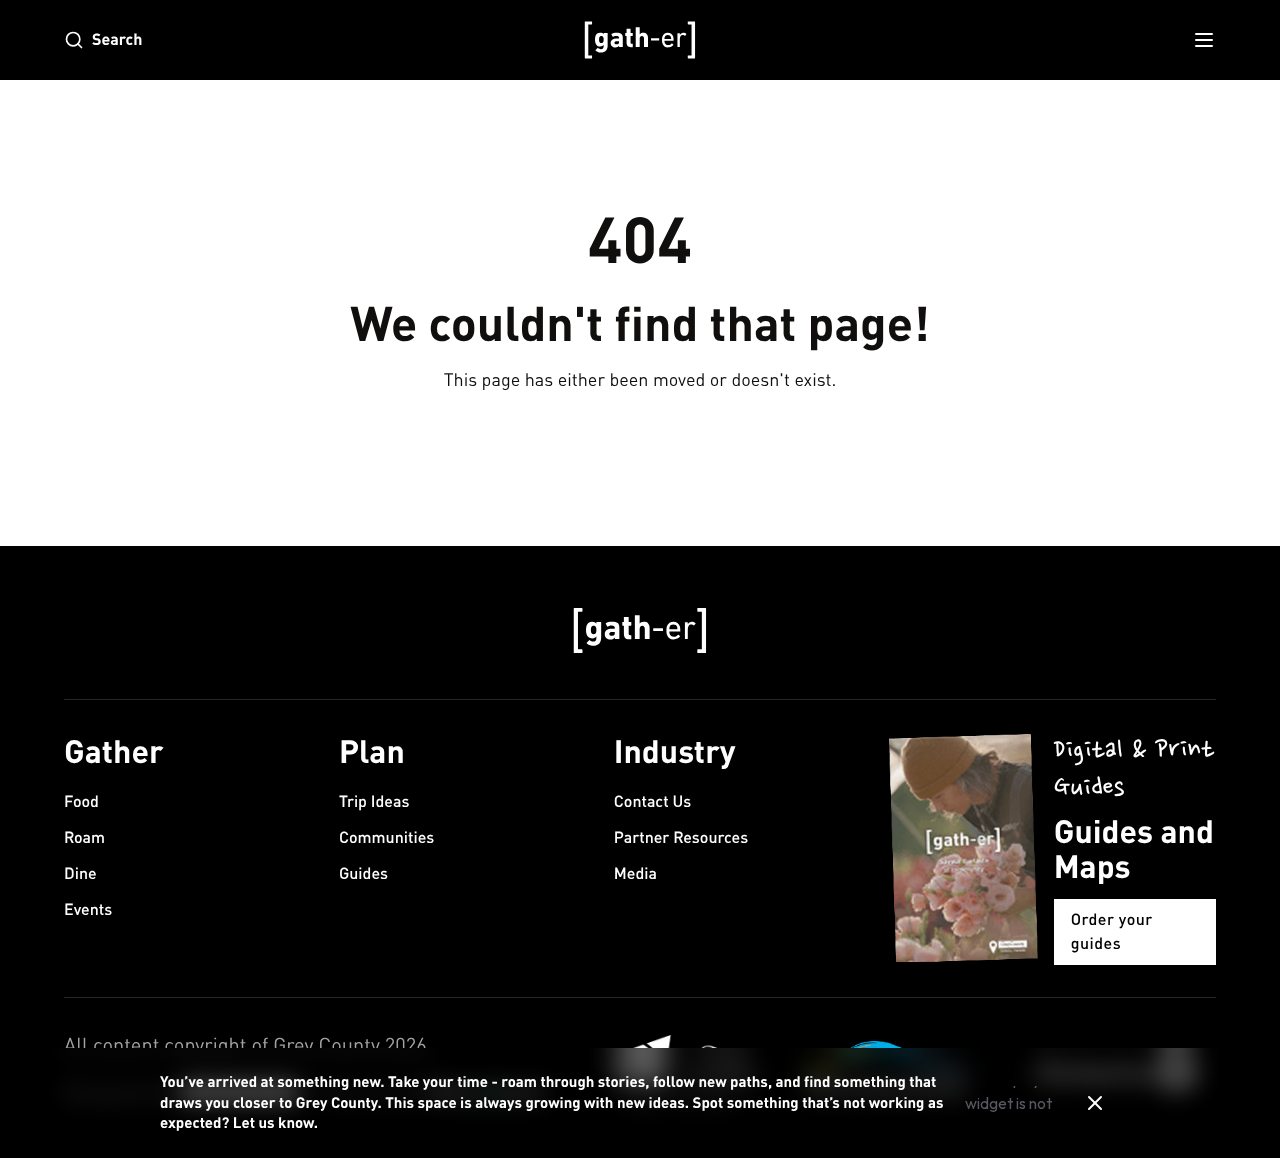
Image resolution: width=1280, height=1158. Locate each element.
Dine (80, 873)
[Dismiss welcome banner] (1095, 1103)
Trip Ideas (374, 801)
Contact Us (652, 801)
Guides (363, 873)
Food (81, 801)
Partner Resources (681, 837)
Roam (84, 837)
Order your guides (1112, 931)
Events (88, 909)
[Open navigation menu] (1204, 40)
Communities (386, 837)
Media (635, 873)
